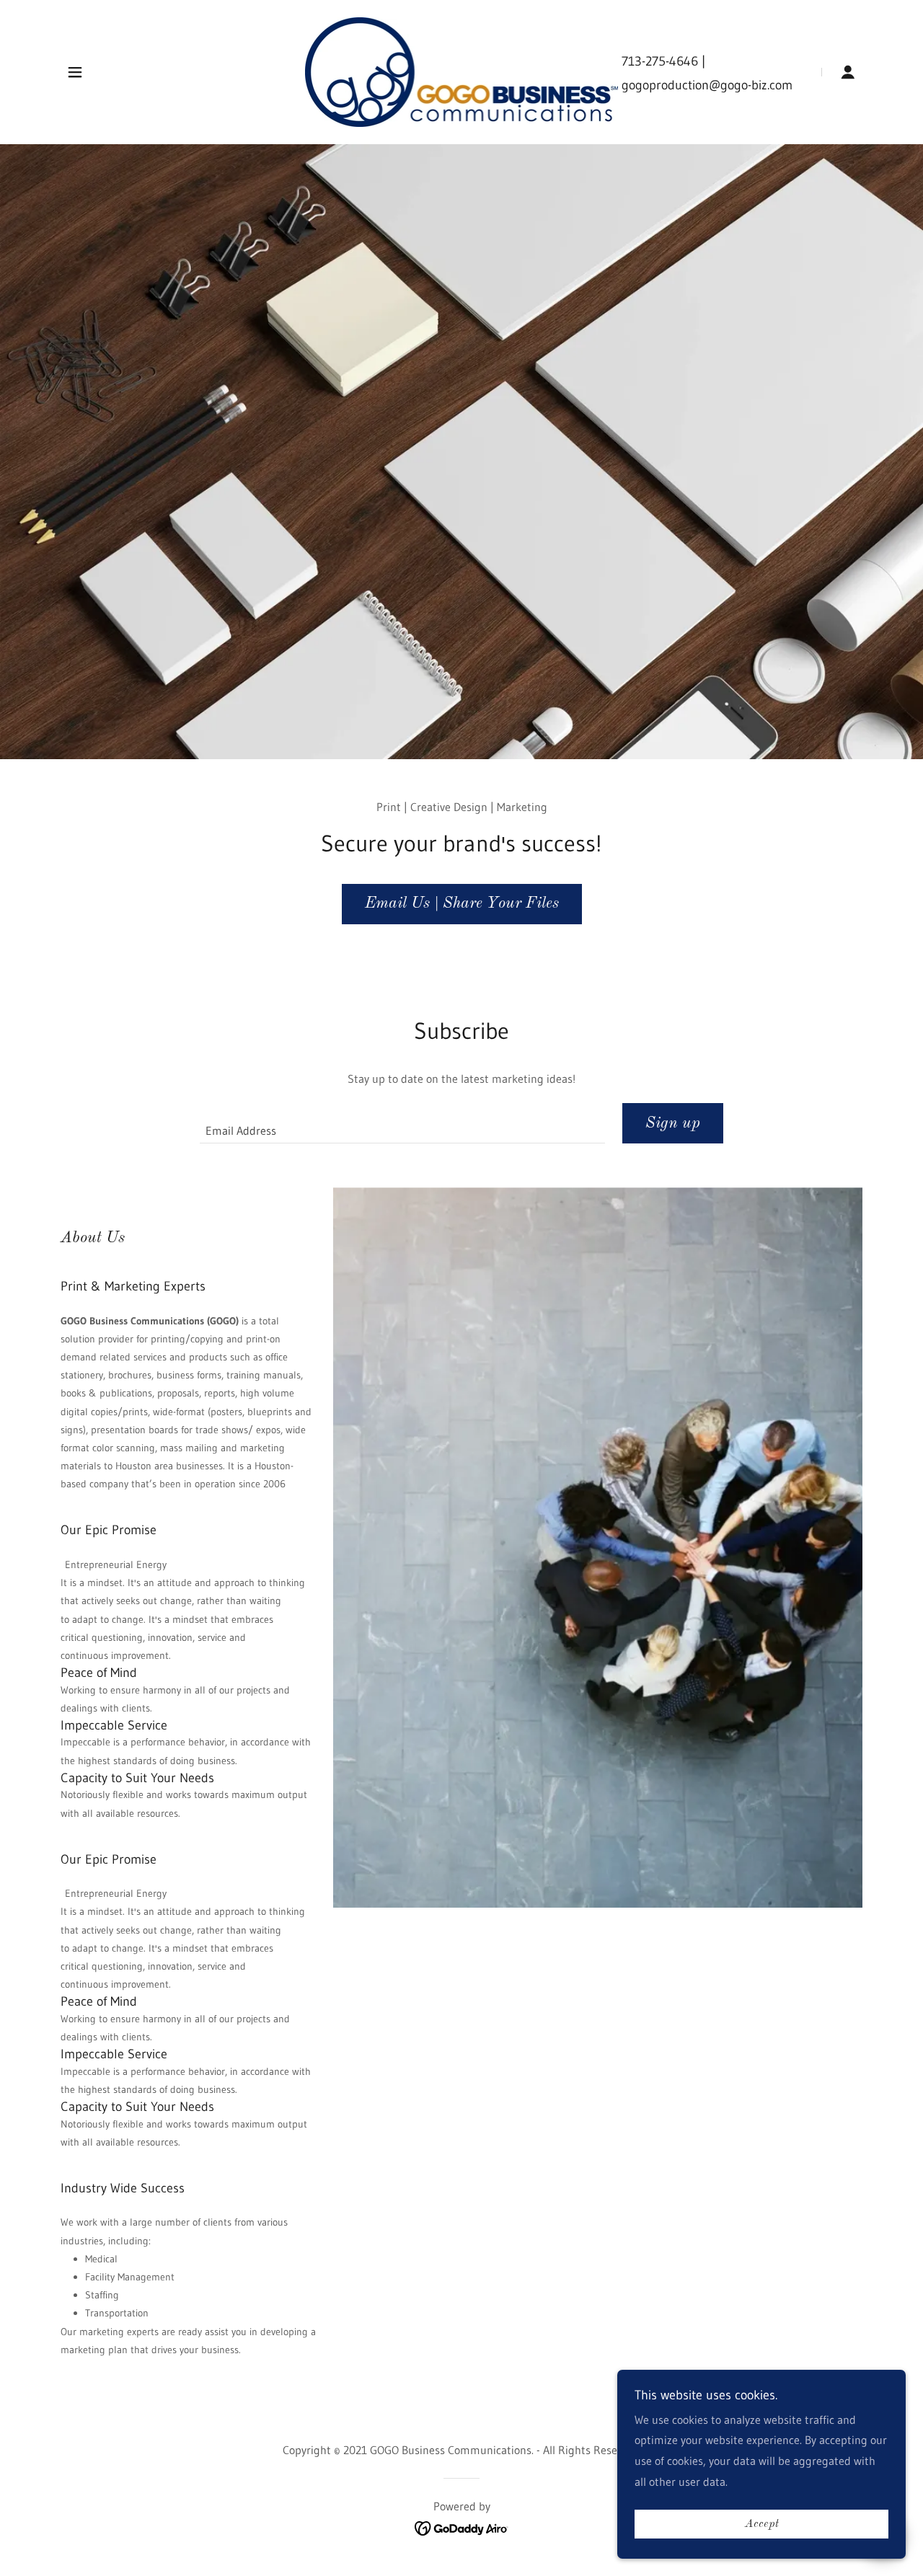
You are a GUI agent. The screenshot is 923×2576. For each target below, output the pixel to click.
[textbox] (402, 1123)
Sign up (673, 1123)
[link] (462, 71)
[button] (75, 72)
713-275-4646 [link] (660, 61)
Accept (762, 2524)
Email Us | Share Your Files (462, 903)
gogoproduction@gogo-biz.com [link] (707, 85)
